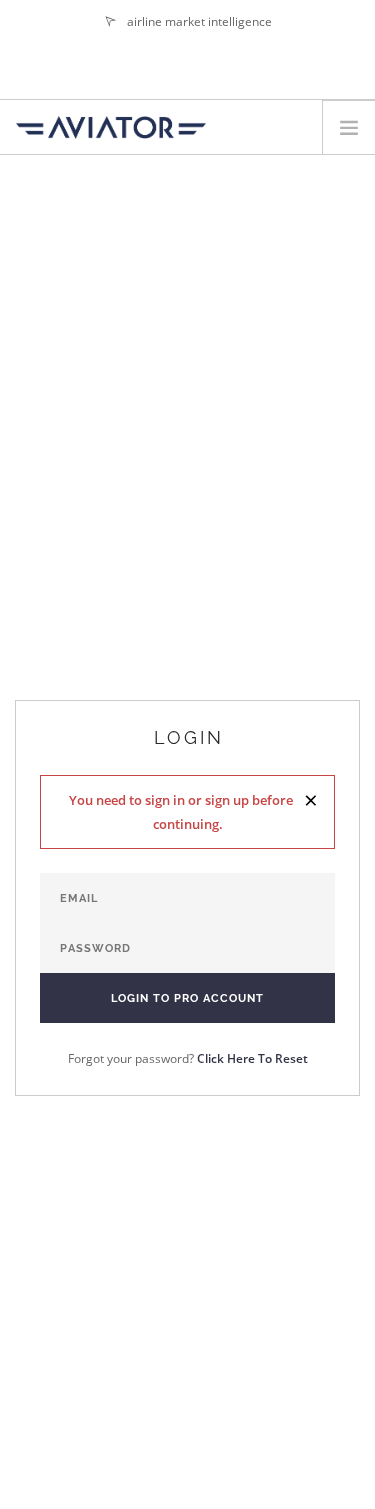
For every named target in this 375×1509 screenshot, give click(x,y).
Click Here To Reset (252, 1058)
